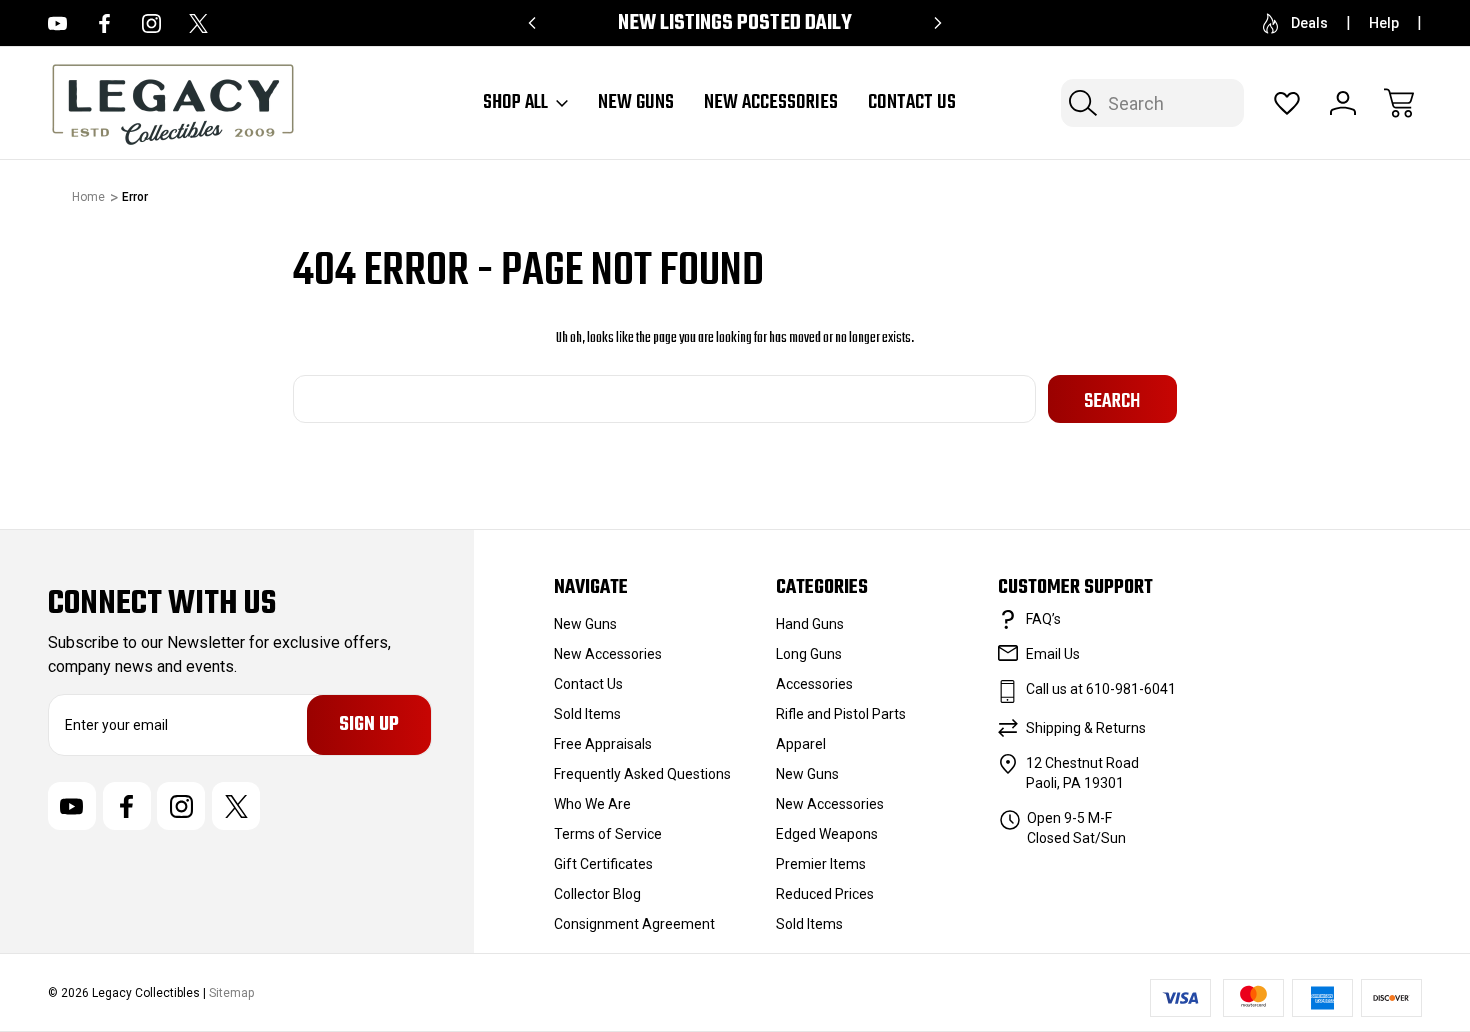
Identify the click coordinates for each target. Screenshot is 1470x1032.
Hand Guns (810, 624)
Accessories (814, 684)
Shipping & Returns (1086, 728)
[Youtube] (57, 23)
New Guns (636, 103)
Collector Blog (597, 894)
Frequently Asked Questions (642, 774)
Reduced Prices (825, 894)
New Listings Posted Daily (735, 23)
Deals (1309, 23)
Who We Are (592, 804)
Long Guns (809, 654)
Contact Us (912, 103)
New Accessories (771, 103)
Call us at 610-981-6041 (1101, 689)
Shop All (515, 103)
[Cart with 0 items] (1399, 103)
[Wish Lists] (1287, 103)
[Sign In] (1343, 103)
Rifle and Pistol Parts (841, 714)
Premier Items (821, 864)
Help (1384, 23)
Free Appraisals (603, 744)
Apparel (801, 744)
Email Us (1053, 654)
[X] (198, 23)
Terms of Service (608, 834)
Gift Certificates (603, 864)
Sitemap (231, 993)
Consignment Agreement (634, 924)
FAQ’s (1043, 619)
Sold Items (587, 714)
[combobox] (1152, 103)
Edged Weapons (827, 834)
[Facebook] (104, 23)
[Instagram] (151, 23)
